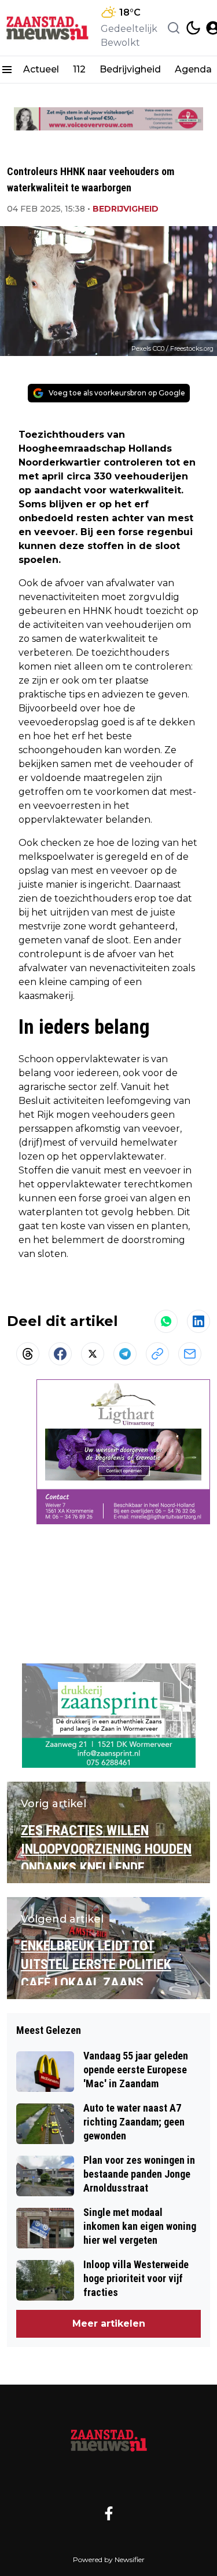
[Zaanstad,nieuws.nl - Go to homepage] (109, 2440)
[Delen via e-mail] (190, 1354)
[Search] (174, 28)
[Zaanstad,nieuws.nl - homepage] (48, 28)
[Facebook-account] (109, 2513)
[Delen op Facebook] (60, 1354)
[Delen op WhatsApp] (166, 1321)
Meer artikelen (109, 2324)
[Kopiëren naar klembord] (157, 1354)
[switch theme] (193, 28)
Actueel (41, 69)
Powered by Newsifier (109, 2559)
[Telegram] (125, 1354)
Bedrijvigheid (130, 69)
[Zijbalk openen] (7, 70)
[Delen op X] (93, 1354)
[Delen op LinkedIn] (198, 1321)
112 (79, 69)
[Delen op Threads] (28, 1354)
